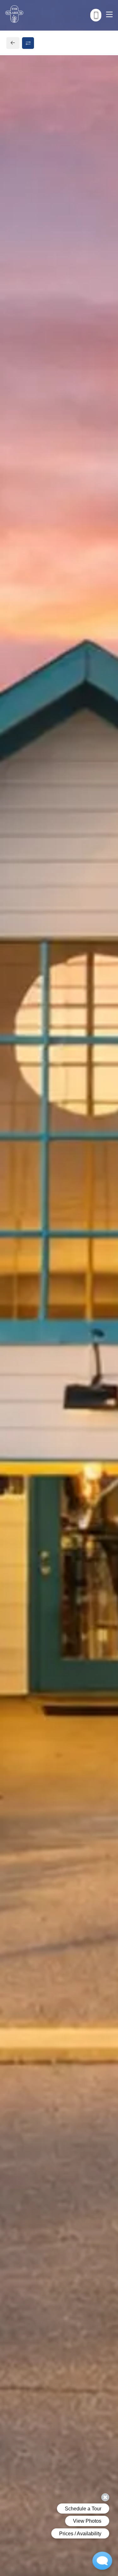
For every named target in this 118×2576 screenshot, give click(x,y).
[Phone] (96, 15)
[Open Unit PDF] (102, 169)
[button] (52, 476)
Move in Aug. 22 (31, 369)
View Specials (28, 400)
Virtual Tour (59, 293)
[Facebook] (15, 1106)
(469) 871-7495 (32, 1092)
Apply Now (59, 281)
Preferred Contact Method (50, 1222)
